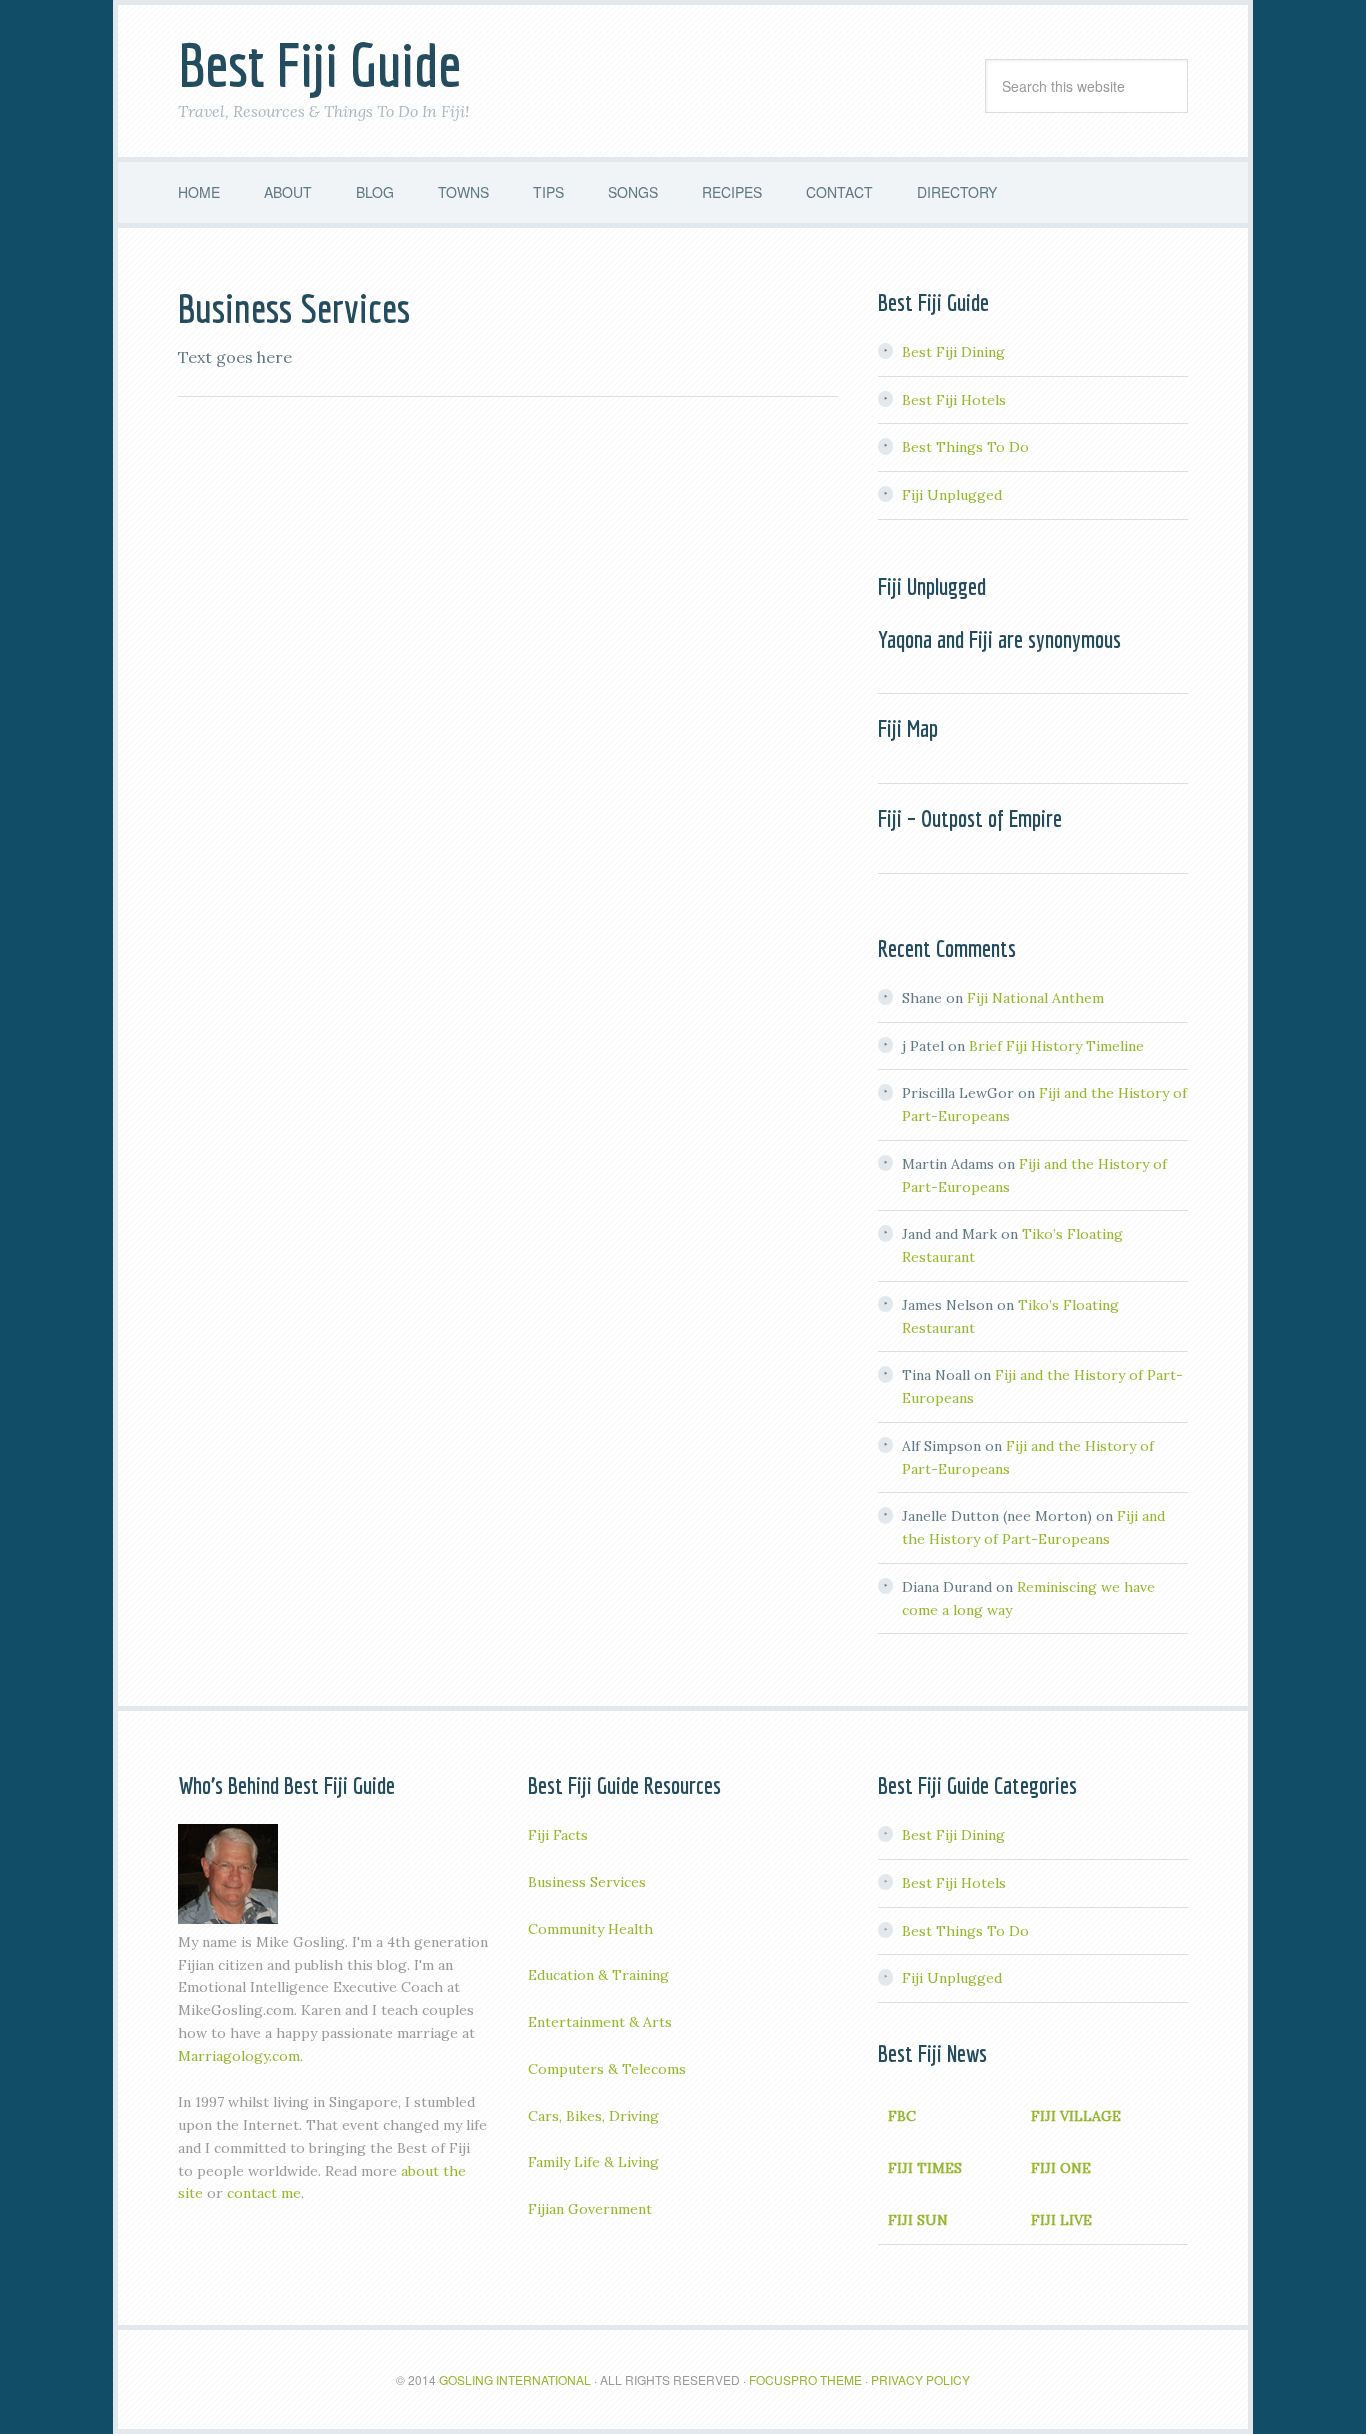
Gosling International (515, 2379)
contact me (264, 2193)
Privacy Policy (920, 2379)
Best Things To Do (965, 447)
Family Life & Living (593, 2162)
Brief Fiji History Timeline (1056, 1046)
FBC (902, 2116)
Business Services (587, 1882)
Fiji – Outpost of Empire (970, 818)
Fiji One (1061, 2168)
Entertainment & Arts (600, 2022)
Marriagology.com (239, 2056)
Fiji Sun (918, 2220)
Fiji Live (1061, 2220)
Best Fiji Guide (319, 64)
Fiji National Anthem (1035, 998)
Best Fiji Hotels (954, 400)
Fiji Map (908, 728)
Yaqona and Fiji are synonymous (999, 639)
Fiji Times (925, 2168)
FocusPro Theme (805, 2379)
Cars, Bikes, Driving (593, 2116)
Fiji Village (1076, 2116)
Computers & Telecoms (607, 2069)
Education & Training (598, 1975)
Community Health (590, 1929)
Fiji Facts (558, 1835)
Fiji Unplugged (952, 495)
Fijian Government (590, 2209)
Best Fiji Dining (953, 352)
